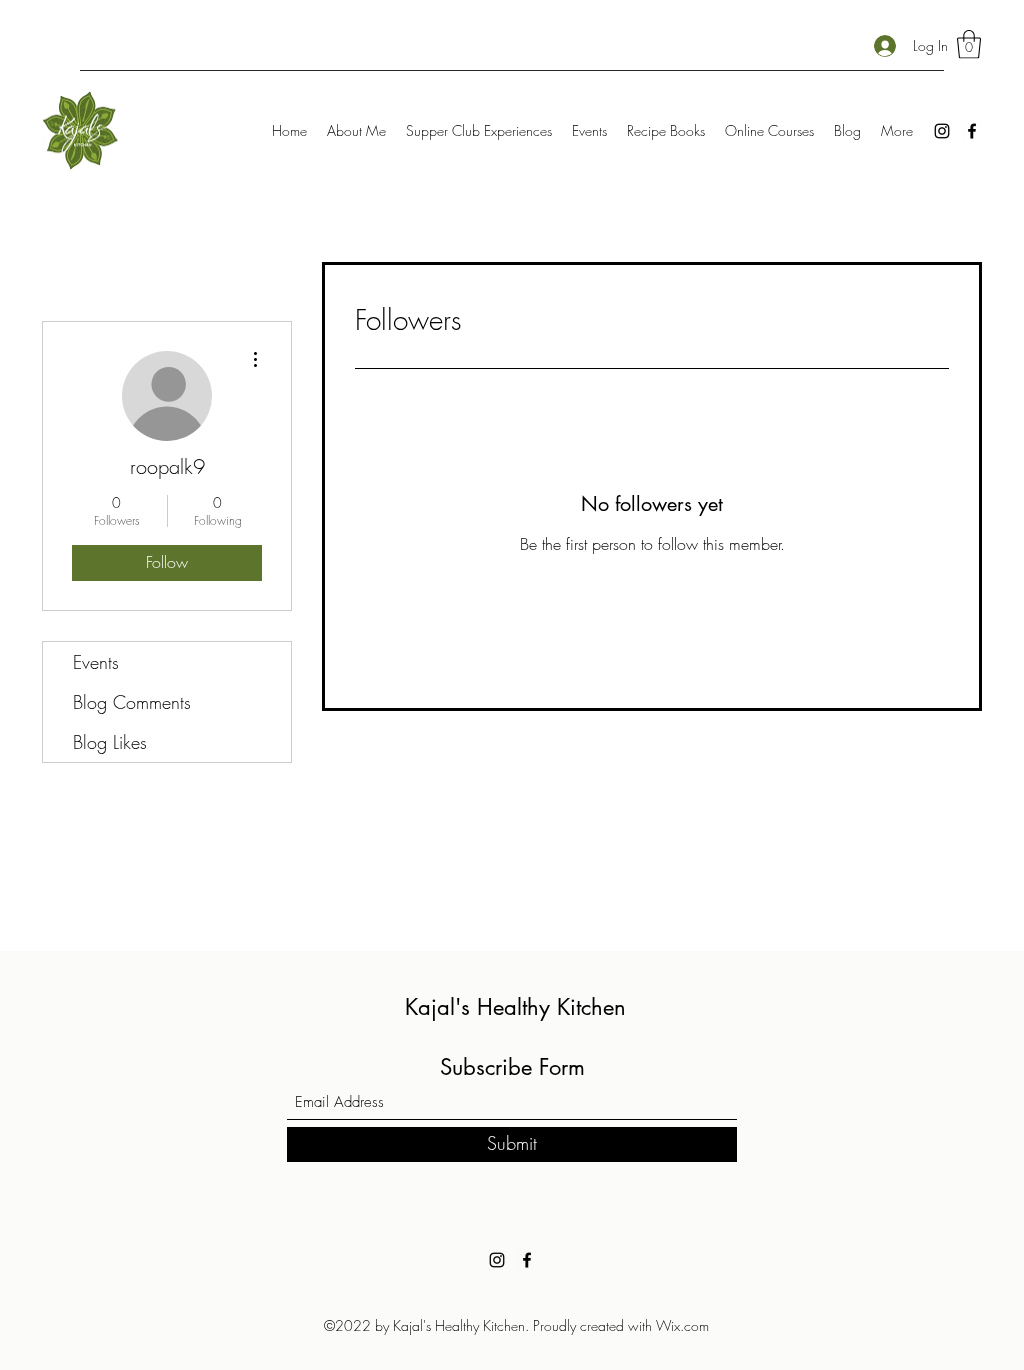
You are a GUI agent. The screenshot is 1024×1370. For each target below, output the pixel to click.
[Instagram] (942, 131)
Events (96, 662)
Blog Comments (132, 702)
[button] (969, 44)
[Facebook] (972, 131)
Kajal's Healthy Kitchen (515, 1007)
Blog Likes (110, 742)
